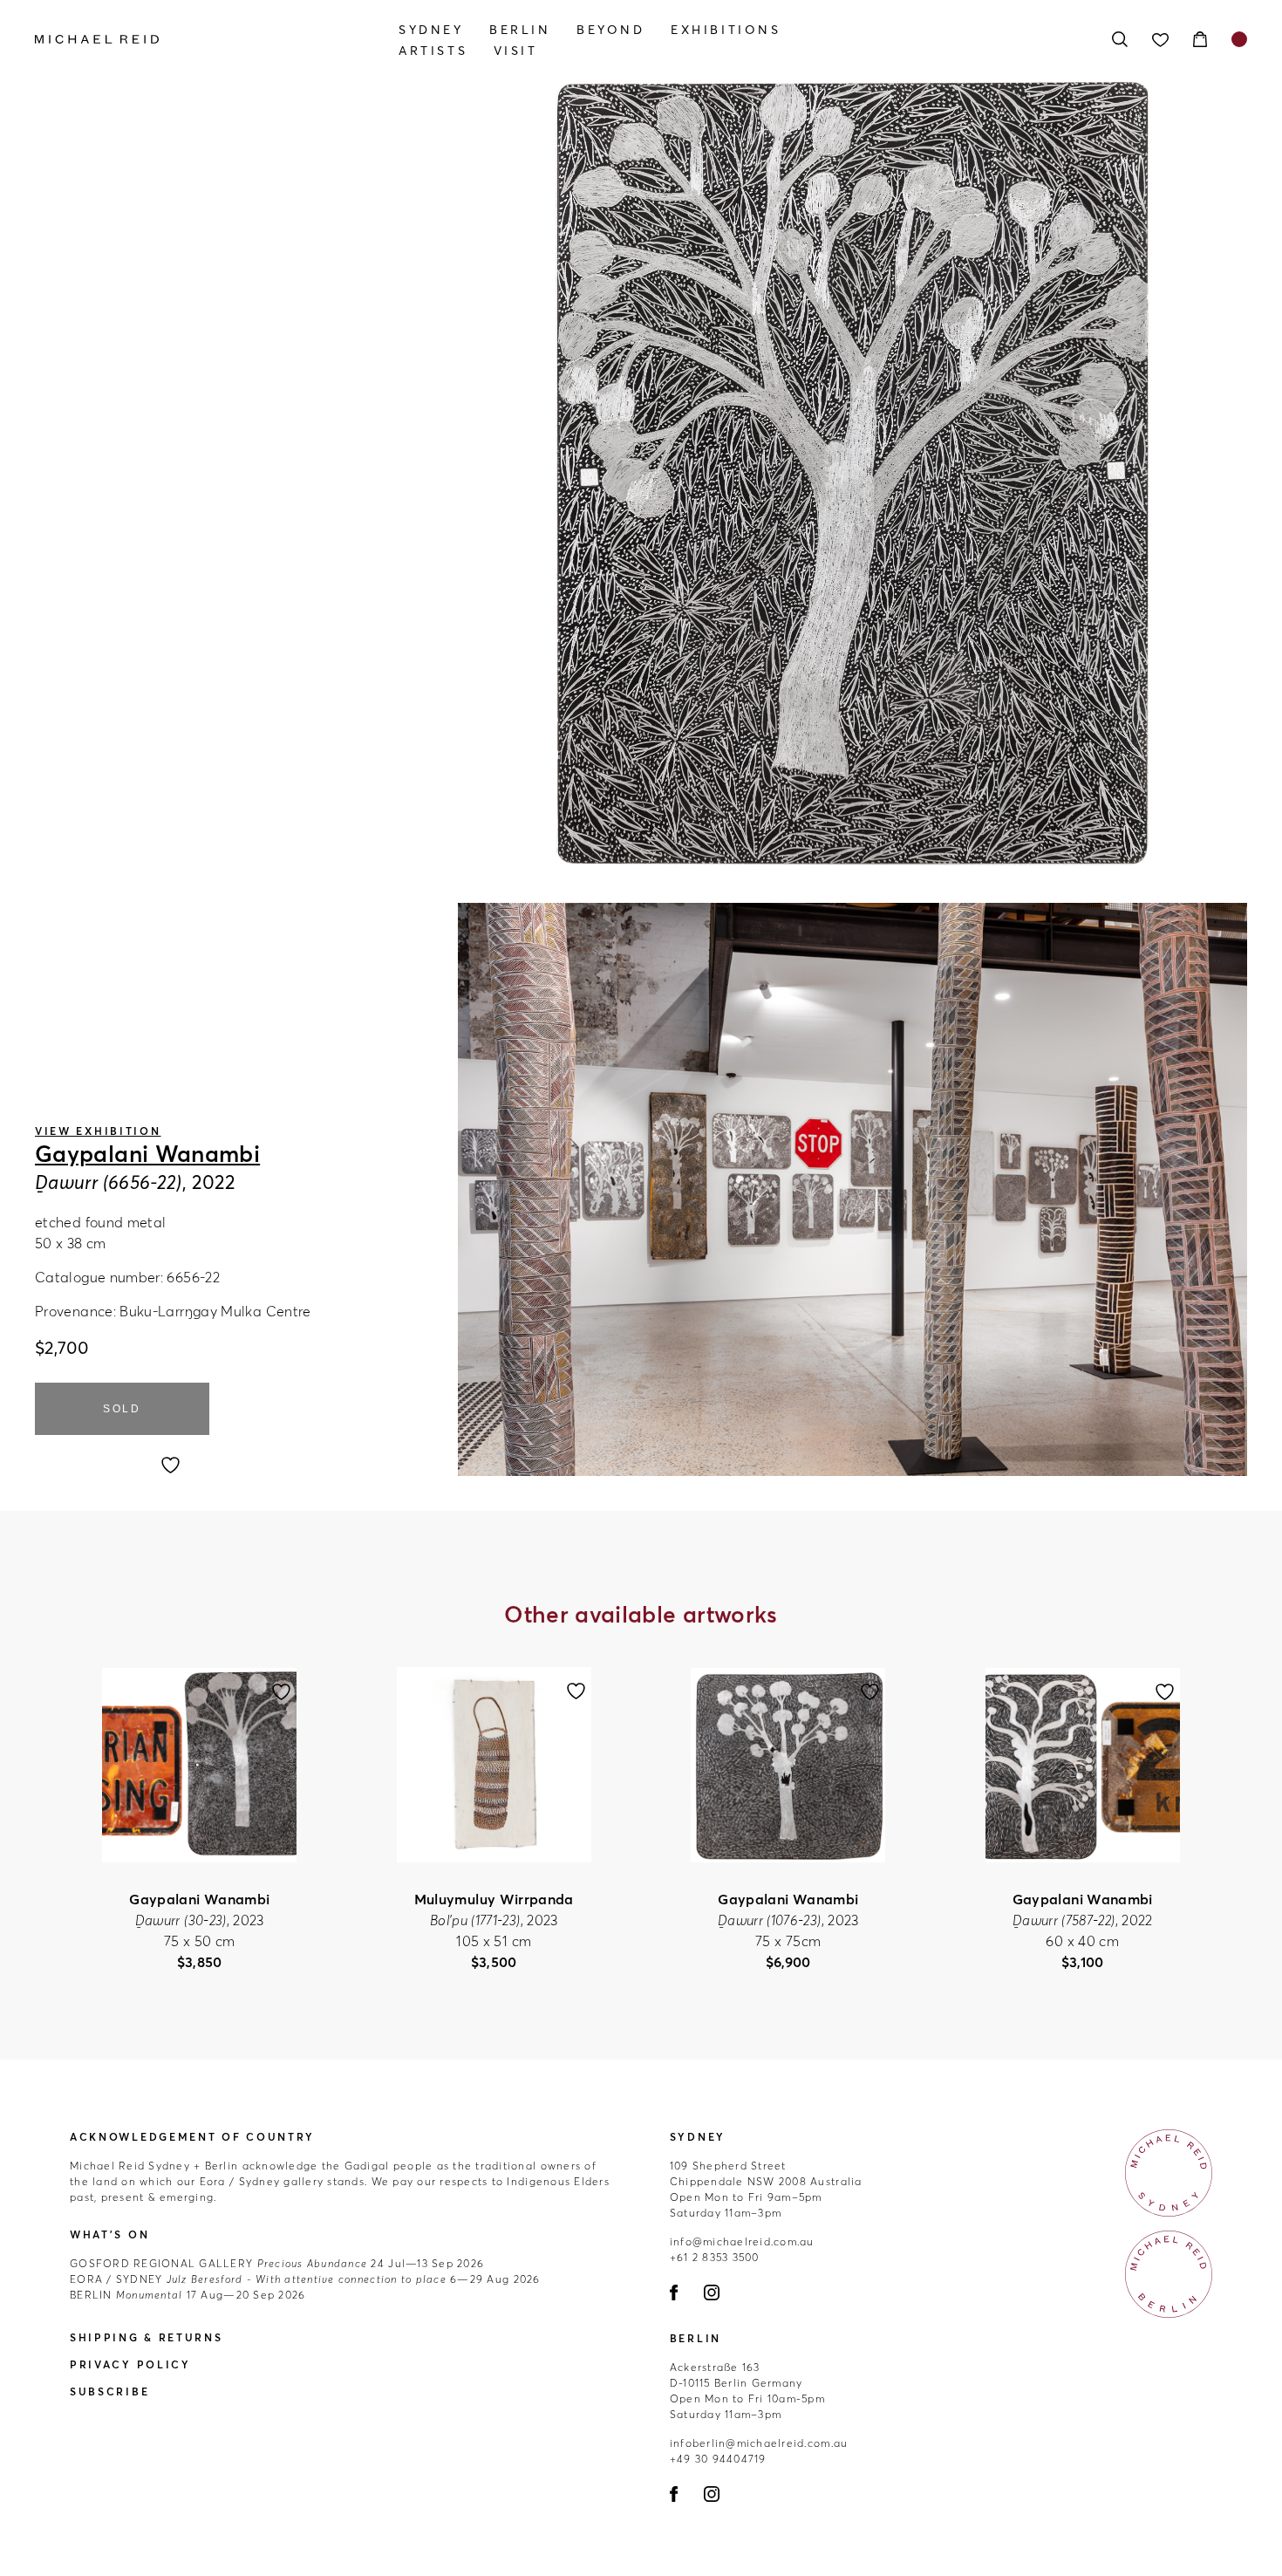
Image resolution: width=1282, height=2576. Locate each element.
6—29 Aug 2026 (305, 2279)
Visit (516, 51)
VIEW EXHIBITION (98, 1131)
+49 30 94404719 (718, 2459)
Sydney (431, 30)
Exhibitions (726, 30)
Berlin (520, 30)
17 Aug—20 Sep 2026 (188, 2295)
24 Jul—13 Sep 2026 (277, 2263)
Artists (433, 51)
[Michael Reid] (217, 39)
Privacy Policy (130, 2364)
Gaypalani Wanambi (147, 1154)
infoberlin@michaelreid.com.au (759, 2443)
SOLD (122, 1409)
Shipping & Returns (147, 2337)
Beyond (611, 30)
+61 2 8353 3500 (715, 2257)
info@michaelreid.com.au (742, 2241)
